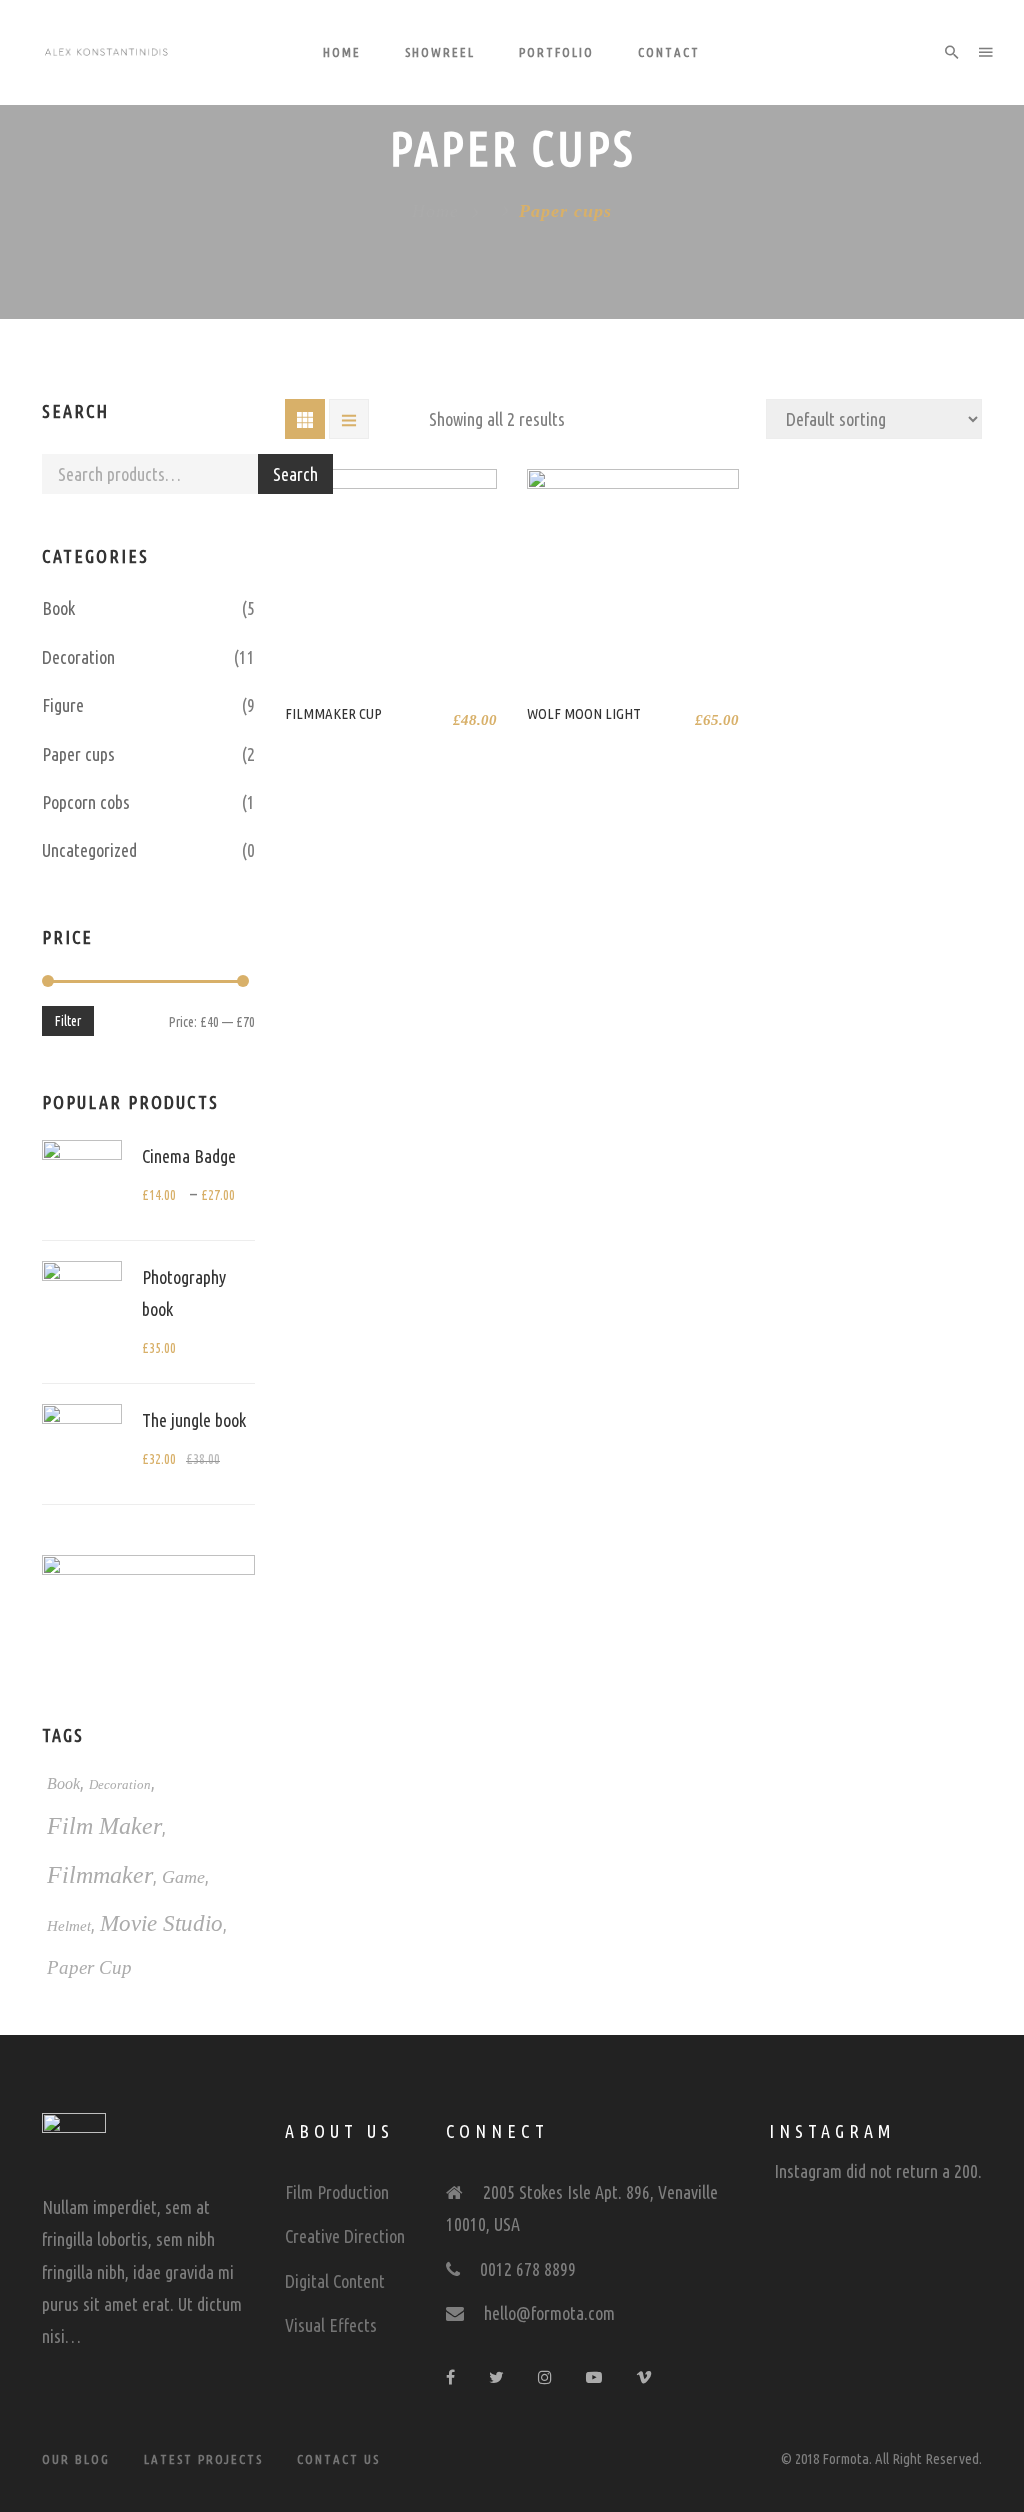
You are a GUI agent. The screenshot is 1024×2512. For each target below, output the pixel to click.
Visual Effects (331, 2325)
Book (58, 608)
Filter (68, 1021)
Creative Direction (345, 2236)
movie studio (161, 1923)
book (63, 1783)
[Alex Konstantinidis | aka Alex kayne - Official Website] (106, 53)
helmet (69, 1926)
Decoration (78, 657)
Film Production (337, 2192)
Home (342, 52)
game (183, 1877)
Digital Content (335, 2281)
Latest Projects (203, 2459)
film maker (104, 1826)
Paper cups (78, 754)
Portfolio (556, 52)
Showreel (440, 52)
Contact (669, 52)
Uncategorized (89, 850)
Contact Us (338, 2459)
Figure (63, 705)
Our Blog (76, 2459)
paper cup (89, 1967)
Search (295, 474)
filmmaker (100, 1875)
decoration (120, 1784)
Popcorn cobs (86, 802)
